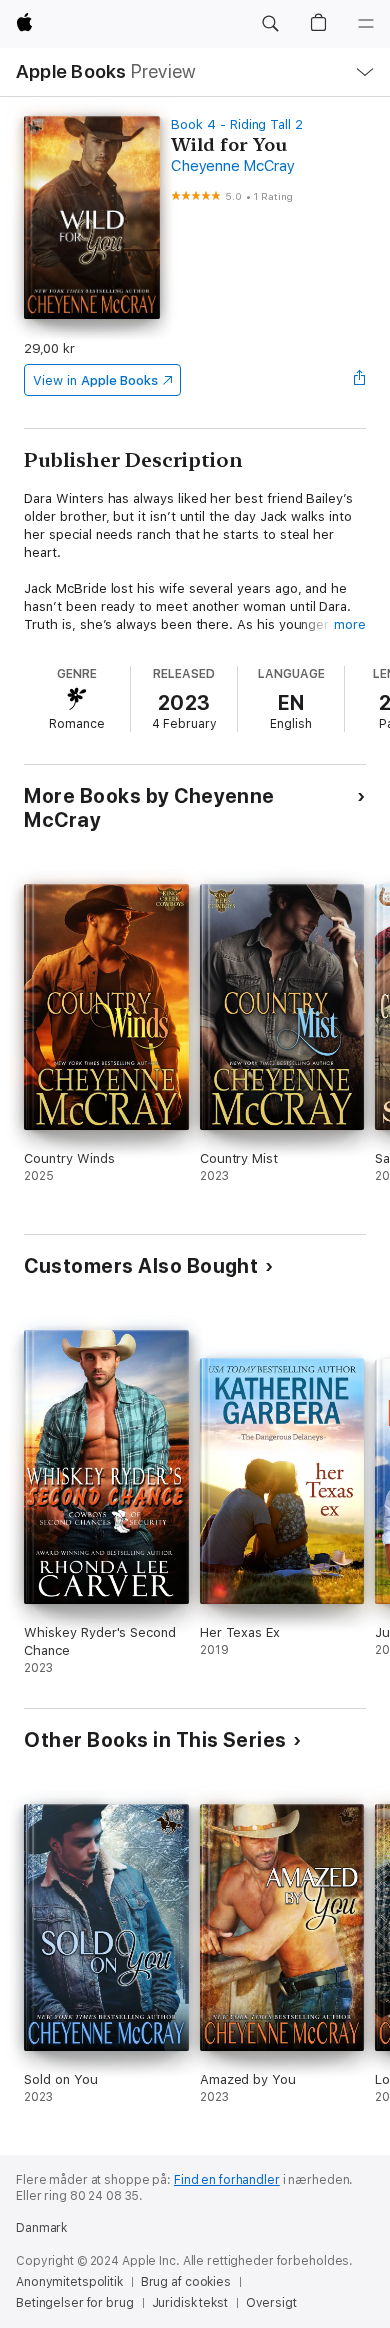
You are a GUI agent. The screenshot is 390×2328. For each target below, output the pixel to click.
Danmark (41, 2228)
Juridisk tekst (190, 2303)
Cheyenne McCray (232, 166)
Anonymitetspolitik (69, 2282)
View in (95, 380)
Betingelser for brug (75, 2303)
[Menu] (366, 24)
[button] (270, 24)
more (350, 624)
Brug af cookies (186, 2282)
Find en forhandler (227, 2180)
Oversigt (271, 2303)
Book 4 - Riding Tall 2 (237, 124)
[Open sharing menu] (360, 380)
